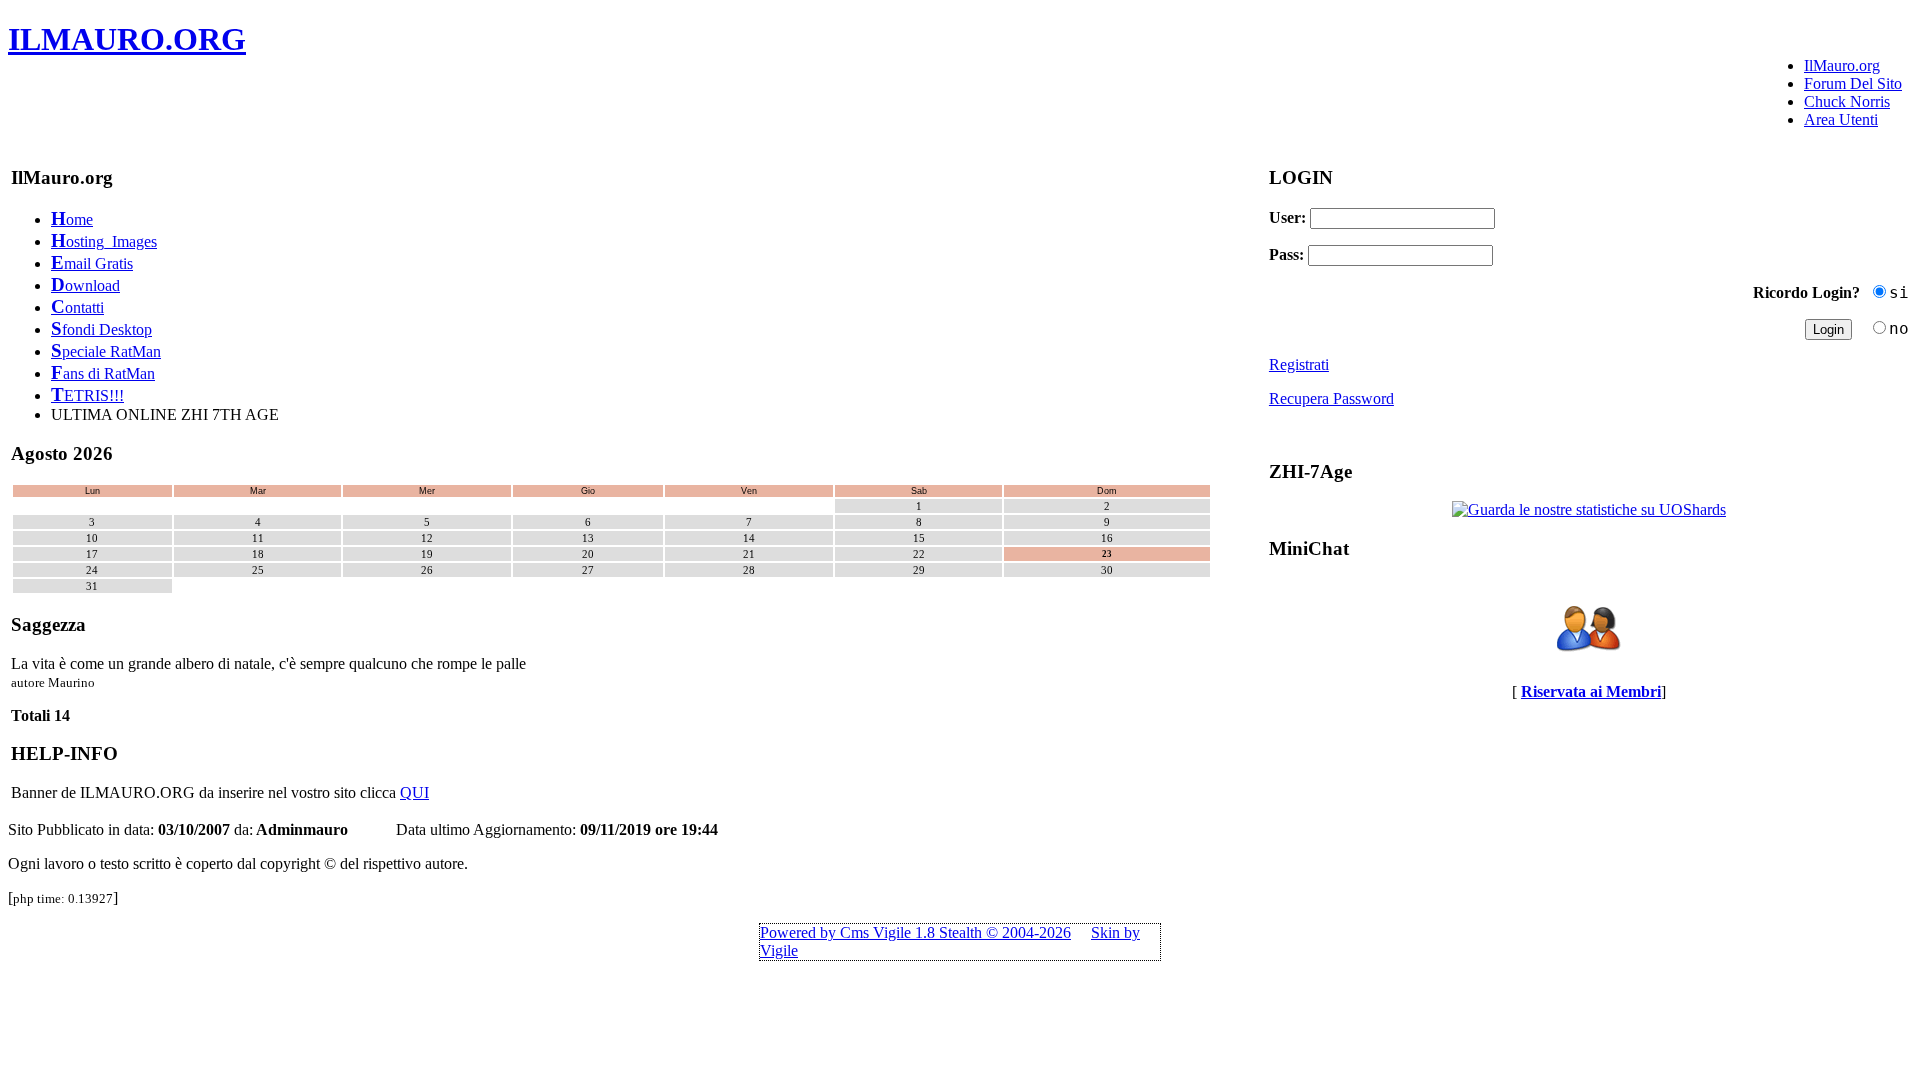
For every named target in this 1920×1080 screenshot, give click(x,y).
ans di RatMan (103, 373)
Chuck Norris (1847, 101)
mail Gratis (92, 263)
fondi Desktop (101, 329)
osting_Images (104, 241)
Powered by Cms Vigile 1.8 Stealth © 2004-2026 (915, 932)
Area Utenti (1841, 119)
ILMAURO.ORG (127, 39)
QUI (414, 792)
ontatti (77, 307)
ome (72, 219)
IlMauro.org (1842, 65)
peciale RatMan (106, 351)
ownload (85, 285)
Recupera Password (1331, 398)
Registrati (1299, 364)
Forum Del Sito (1853, 83)
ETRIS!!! (87, 395)
